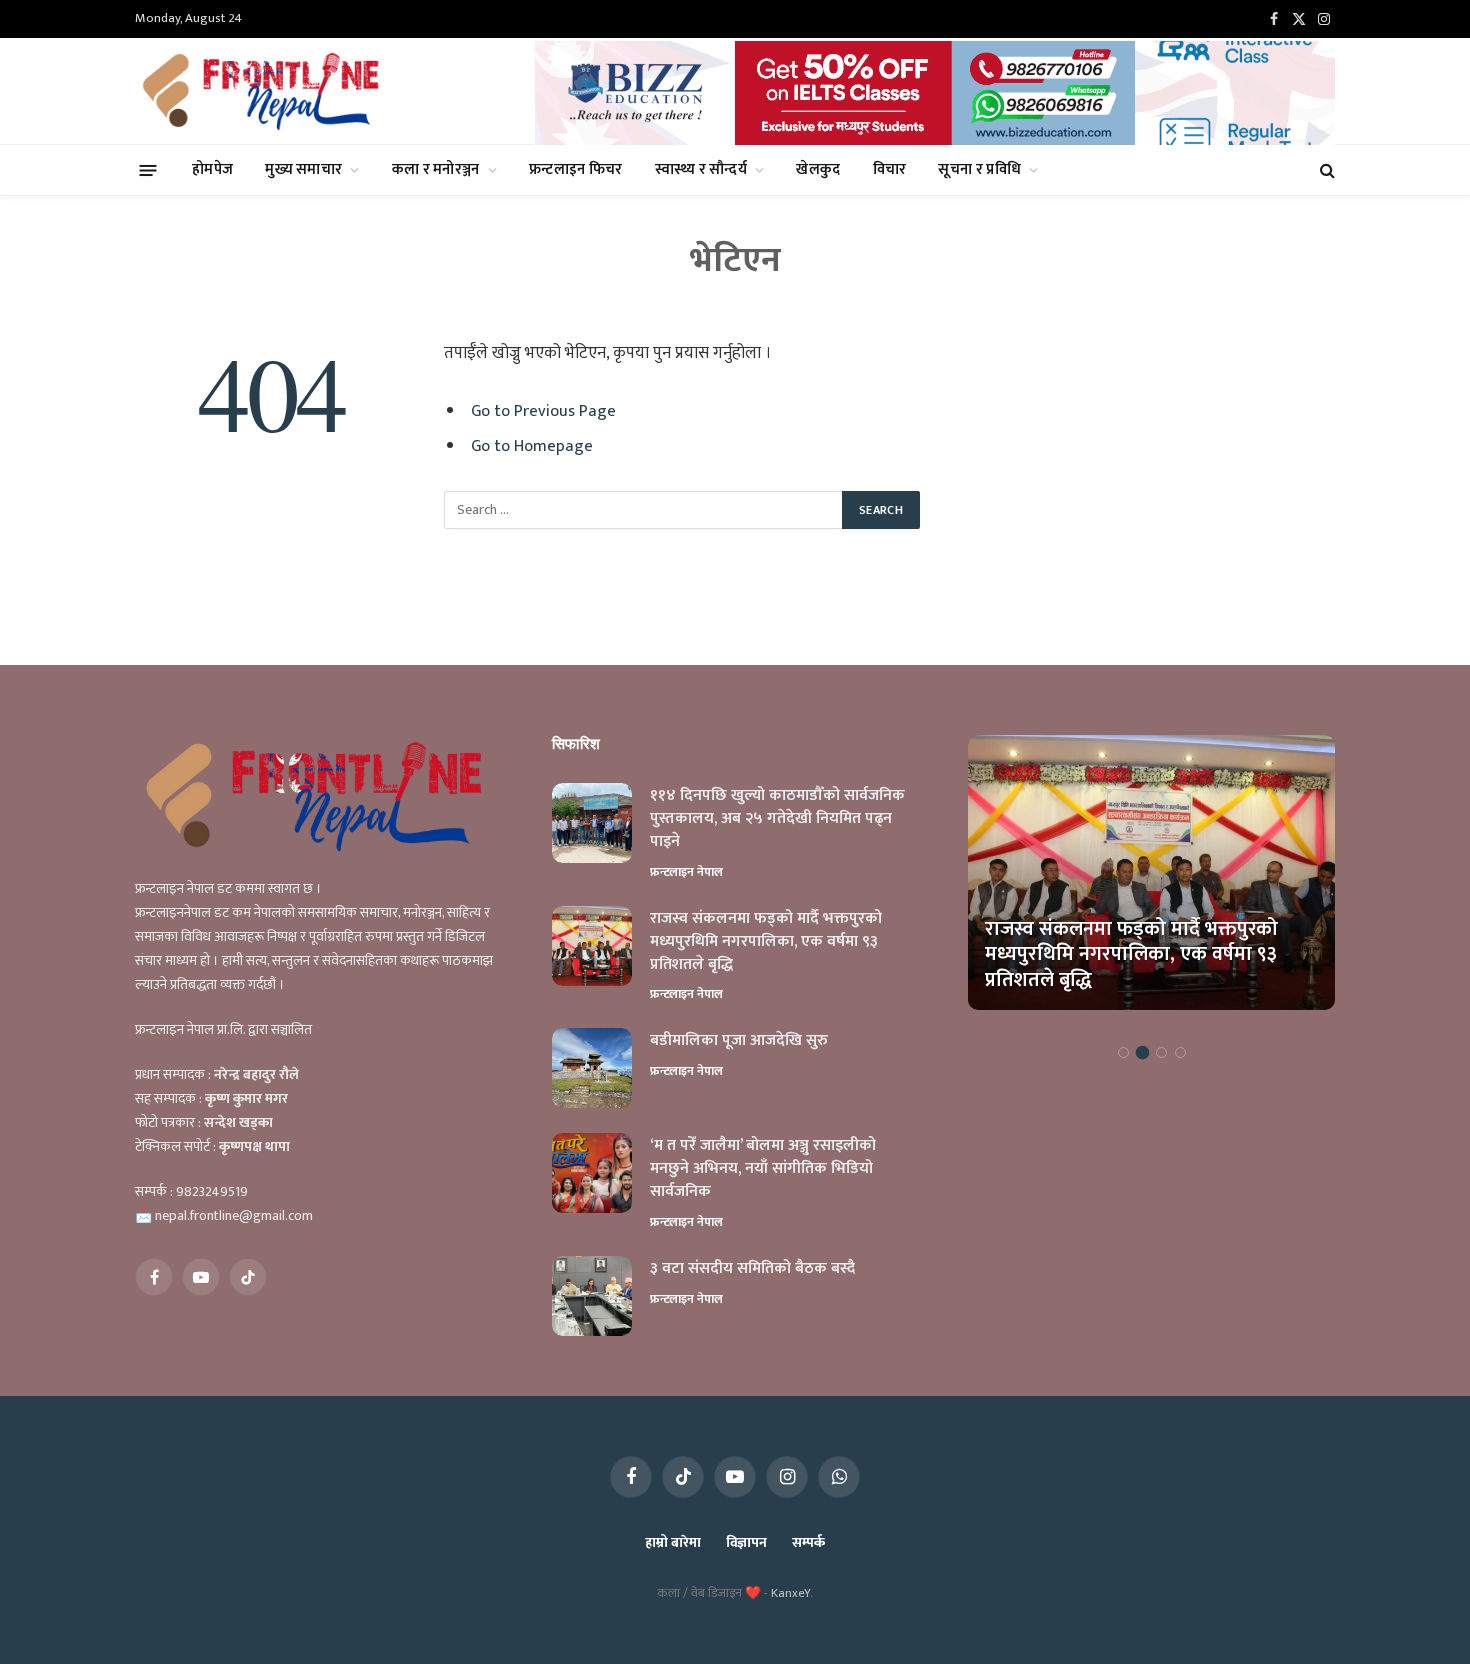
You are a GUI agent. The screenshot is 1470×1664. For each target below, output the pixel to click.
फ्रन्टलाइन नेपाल (686, 872)
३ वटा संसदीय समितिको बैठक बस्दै (752, 1269)
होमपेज (212, 169)
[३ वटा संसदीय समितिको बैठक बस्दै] (592, 1296)
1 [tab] (1123, 1052)
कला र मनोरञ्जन (436, 169)
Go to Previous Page (543, 411)
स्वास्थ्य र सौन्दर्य (701, 169)
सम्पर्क (808, 1542)
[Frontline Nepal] (264, 91)
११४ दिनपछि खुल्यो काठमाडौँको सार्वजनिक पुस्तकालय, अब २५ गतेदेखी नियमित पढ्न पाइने (777, 819)
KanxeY (790, 1593)
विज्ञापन (746, 1542)
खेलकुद (818, 169)
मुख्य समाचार (303, 169)
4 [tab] (1180, 1052)
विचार (890, 169)
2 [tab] (1142, 1052)
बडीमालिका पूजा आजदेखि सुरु (739, 1041)
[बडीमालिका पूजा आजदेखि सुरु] (592, 1068)
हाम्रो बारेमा (672, 1542)
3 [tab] (1161, 1052)
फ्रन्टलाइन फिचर (576, 169)
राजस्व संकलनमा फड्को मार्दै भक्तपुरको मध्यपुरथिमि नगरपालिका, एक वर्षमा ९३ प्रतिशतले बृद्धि (766, 942)
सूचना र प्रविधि (979, 169)
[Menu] (148, 169)
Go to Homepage (532, 446)
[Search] (1325, 170)
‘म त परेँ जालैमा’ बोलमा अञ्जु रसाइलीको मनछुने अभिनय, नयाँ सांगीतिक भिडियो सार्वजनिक (763, 1169)
